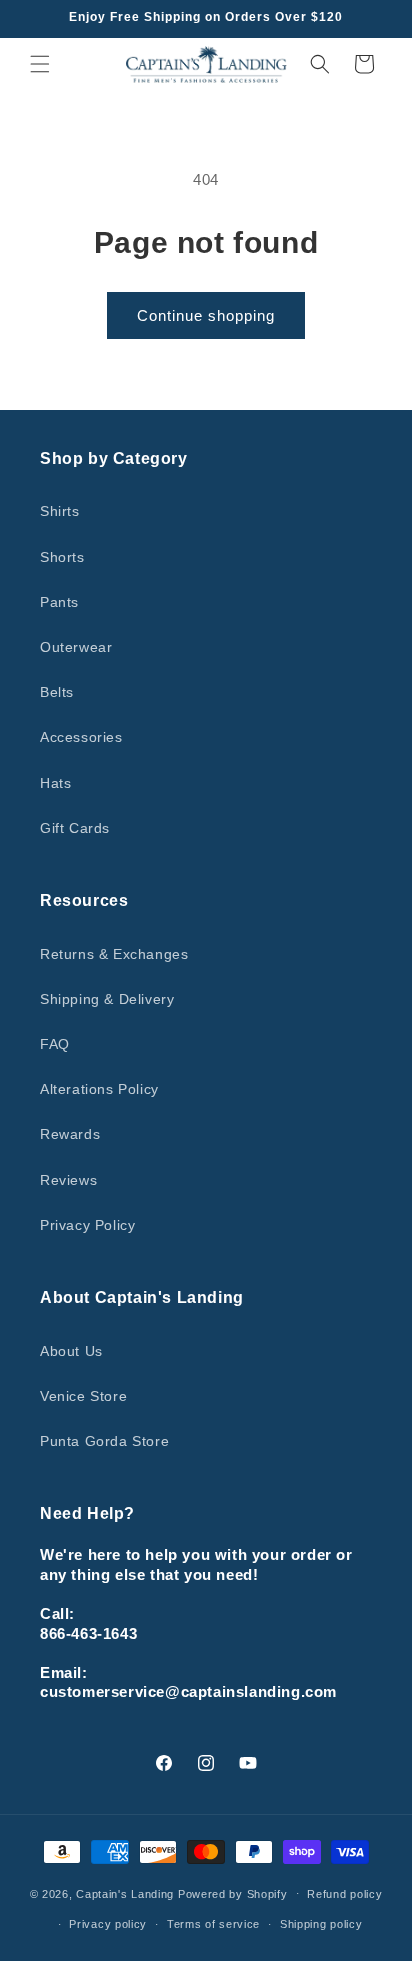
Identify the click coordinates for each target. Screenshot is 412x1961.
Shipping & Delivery (107, 999)
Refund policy (344, 1894)
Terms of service (213, 1924)
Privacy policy (108, 1924)
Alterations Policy (99, 1089)
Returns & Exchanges (114, 954)
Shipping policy (321, 1924)
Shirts (60, 511)
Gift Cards (75, 828)
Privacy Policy (87, 1225)
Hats (55, 783)
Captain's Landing (125, 1893)
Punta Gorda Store (104, 1441)
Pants (59, 602)
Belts (57, 692)
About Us (71, 1351)
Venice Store (83, 1396)
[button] (40, 64)
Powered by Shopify (233, 1893)
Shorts (62, 557)
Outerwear (76, 647)
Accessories (81, 737)
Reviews (68, 1180)
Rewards (70, 1134)
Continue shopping (206, 315)
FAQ (55, 1044)
